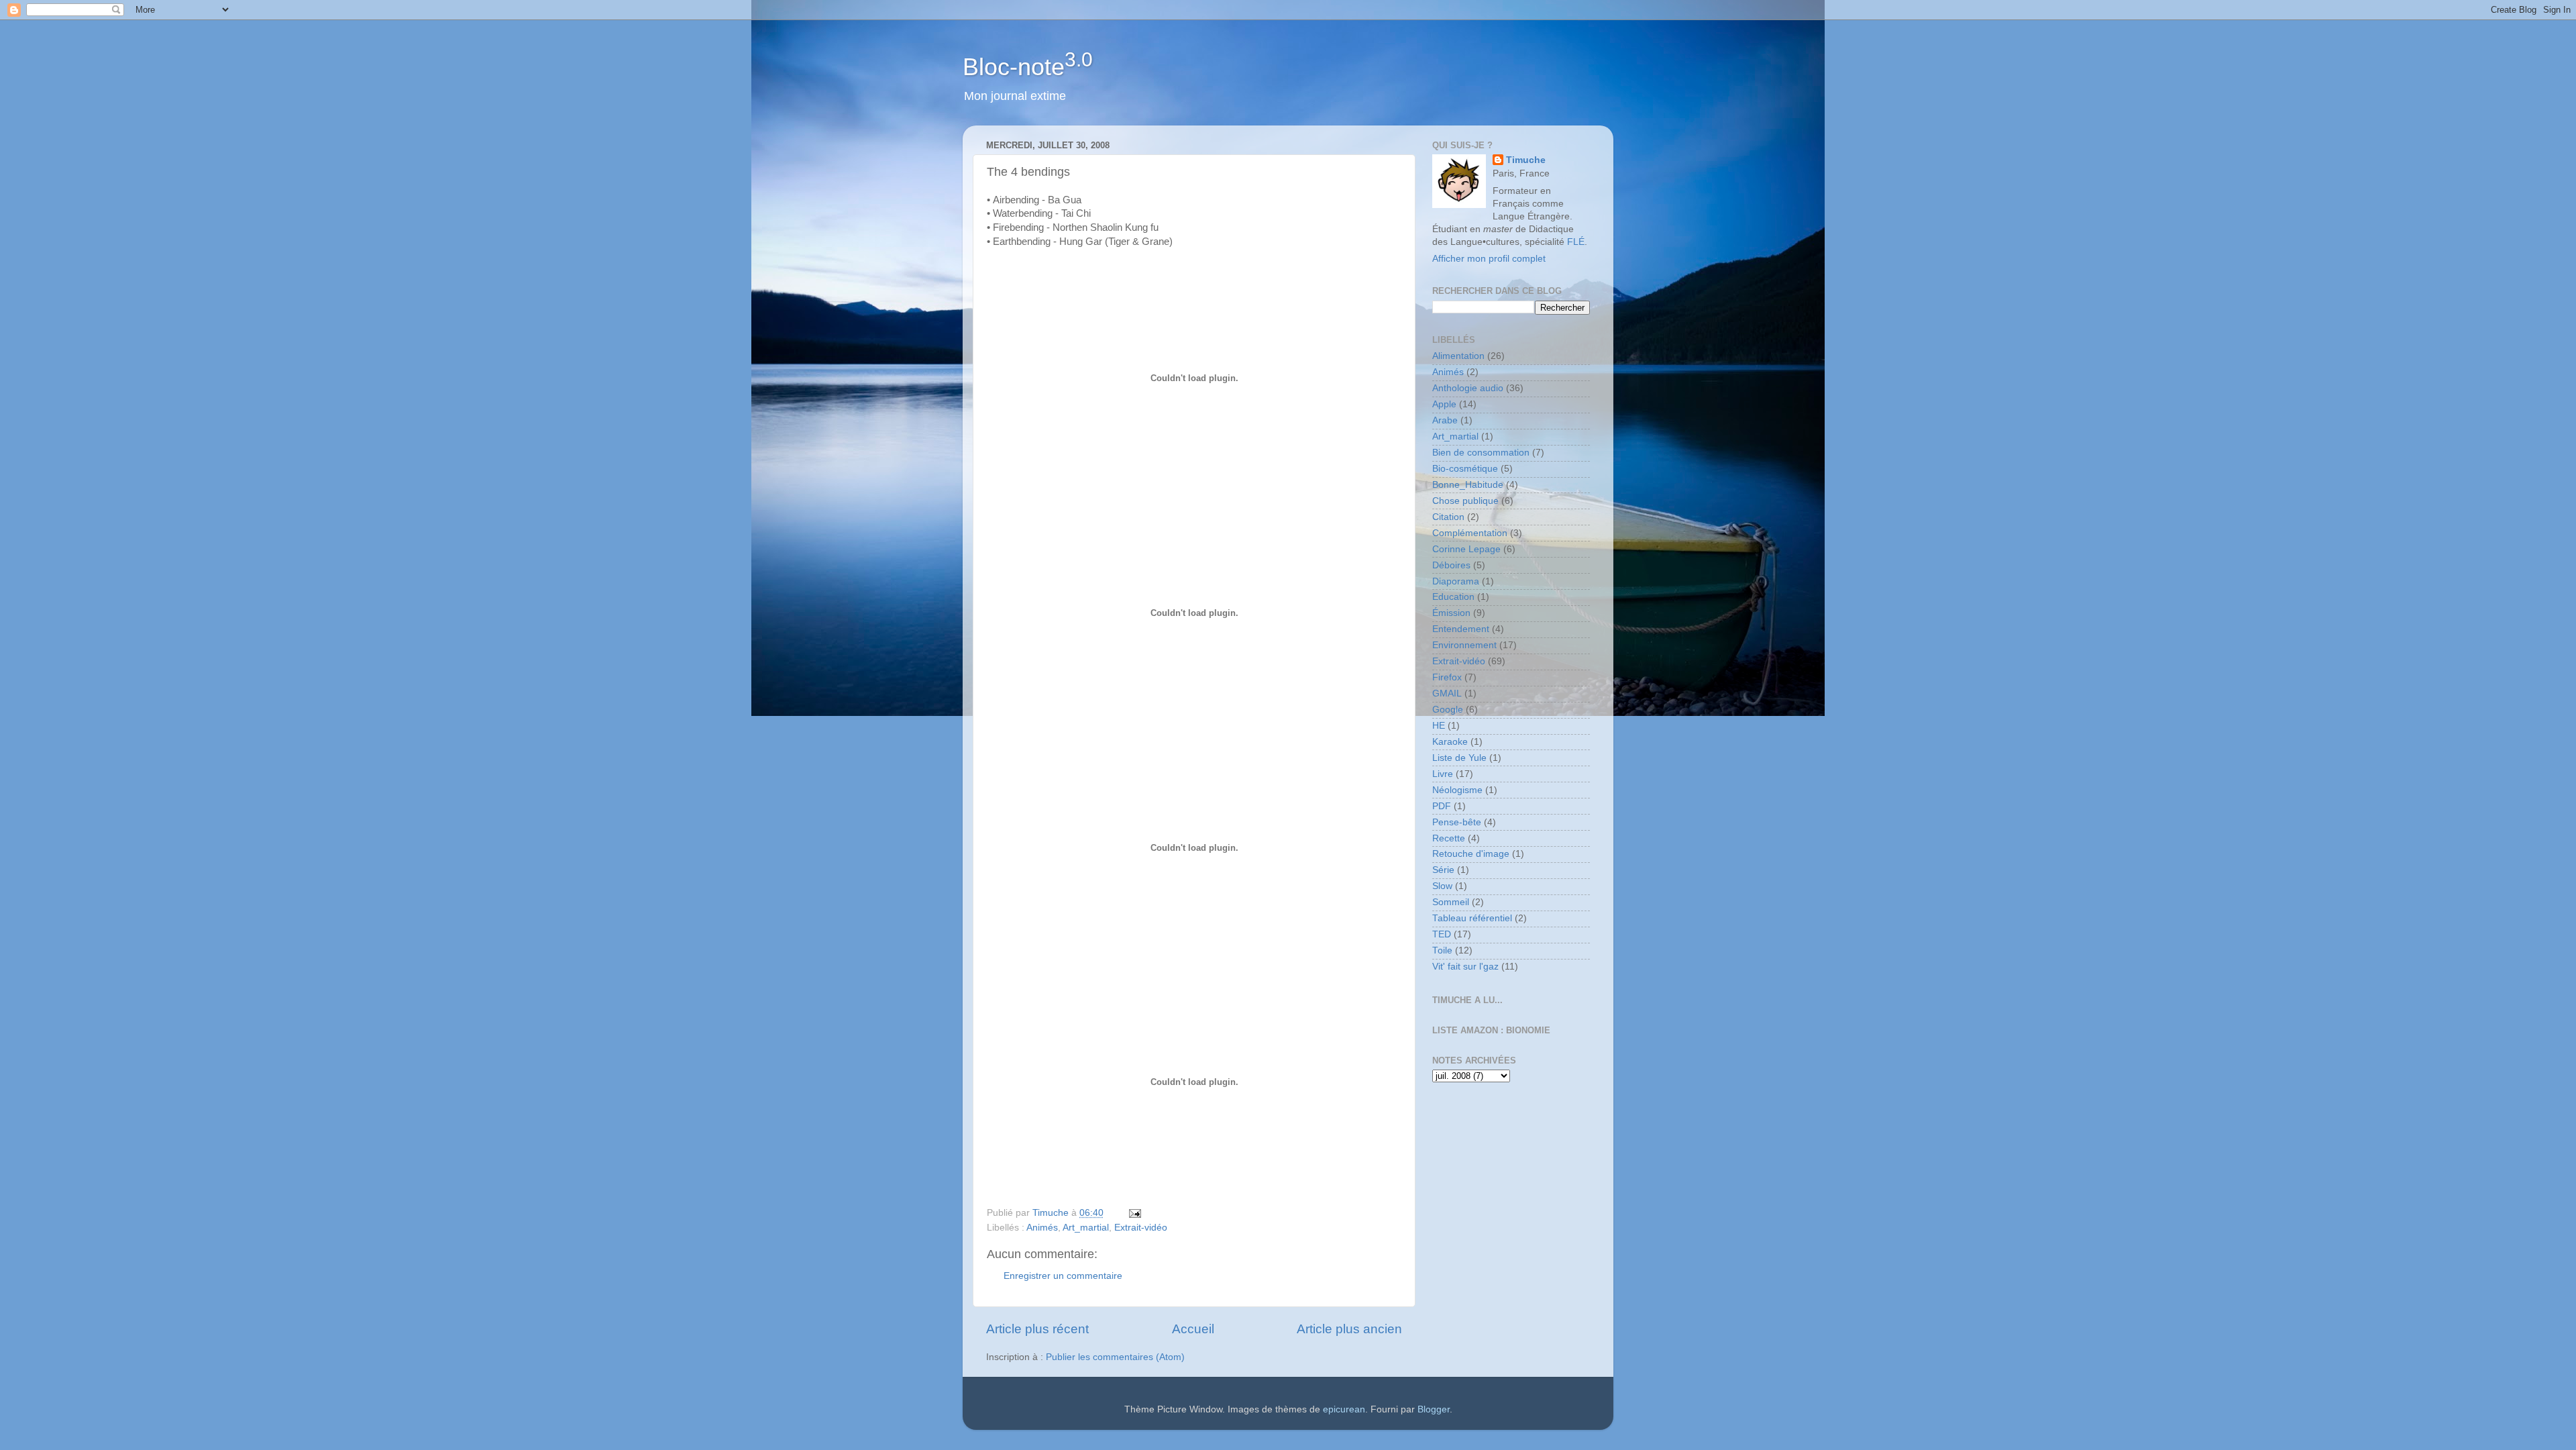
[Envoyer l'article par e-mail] (1134, 1213)
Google (1448, 710)
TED (1442, 934)
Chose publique (1465, 501)
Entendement (1461, 629)
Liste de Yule (1459, 758)
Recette (1449, 838)
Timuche (1526, 160)
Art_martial (1086, 1228)
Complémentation (1470, 533)
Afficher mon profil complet (1489, 259)
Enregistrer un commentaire (1063, 1276)
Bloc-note (1028, 67)
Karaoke (1450, 742)
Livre (1443, 774)
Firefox (1447, 677)
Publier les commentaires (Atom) (1115, 1357)
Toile (1442, 950)
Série (1443, 870)
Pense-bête (1457, 822)
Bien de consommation (1481, 453)
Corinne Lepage (1466, 549)
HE (1439, 726)
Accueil (1193, 1329)
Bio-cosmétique (1465, 469)
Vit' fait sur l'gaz (1465, 967)
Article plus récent (1037, 1329)
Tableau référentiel (1472, 918)
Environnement (1464, 645)
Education (1453, 597)
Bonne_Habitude (1468, 485)
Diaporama (1456, 581)
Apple (1444, 404)
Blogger (1434, 1409)
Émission (1451, 613)
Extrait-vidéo (1141, 1228)
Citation (1448, 517)
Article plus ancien (1349, 1329)
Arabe (1445, 420)
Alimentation (1458, 356)
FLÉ (1576, 242)
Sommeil (1451, 902)
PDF (1442, 806)
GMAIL (1447, 693)
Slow (1442, 886)
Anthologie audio (1468, 388)
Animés (1042, 1228)
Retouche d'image (1471, 854)
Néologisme (1457, 790)
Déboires (1451, 565)
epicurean (1344, 1409)
